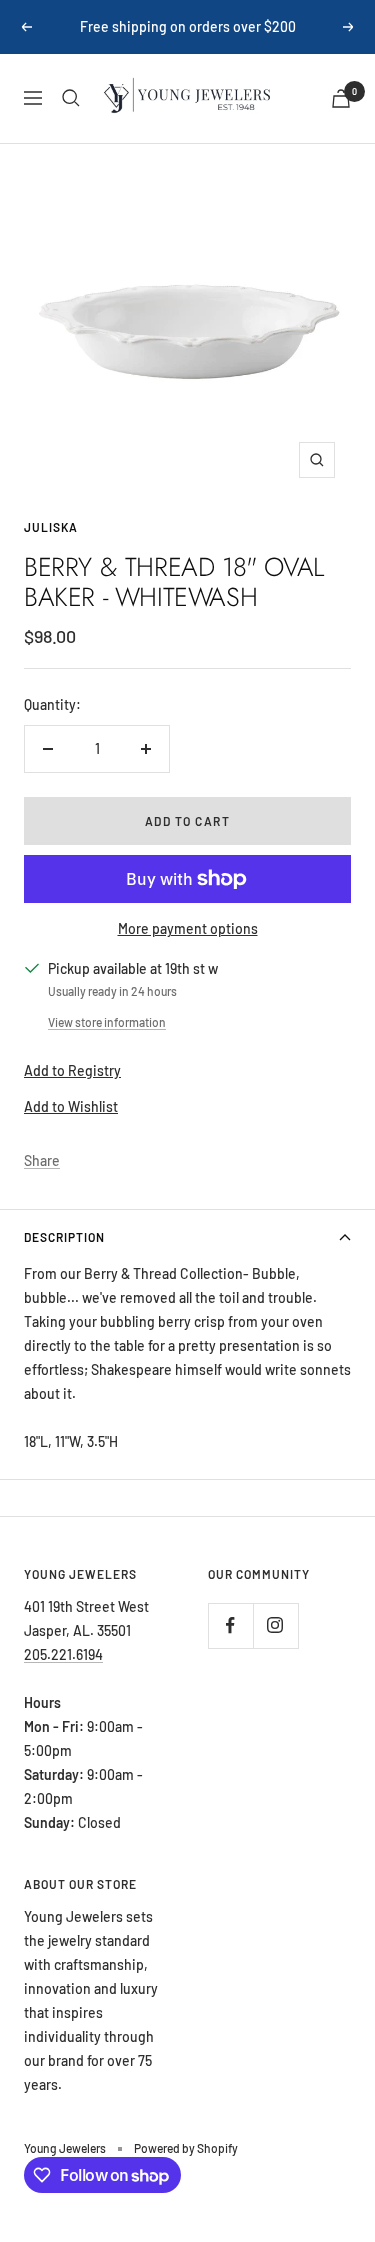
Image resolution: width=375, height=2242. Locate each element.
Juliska (51, 527)
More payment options (188, 928)
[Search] (71, 98)
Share (42, 1160)
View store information (107, 1022)
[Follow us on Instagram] (275, 1625)
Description (64, 1237)
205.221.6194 (63, 1654)
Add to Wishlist (71, 1106)
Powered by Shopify (186, 2148)
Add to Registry (72, 1070)
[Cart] (341, 98)
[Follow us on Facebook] (230, 1625)
